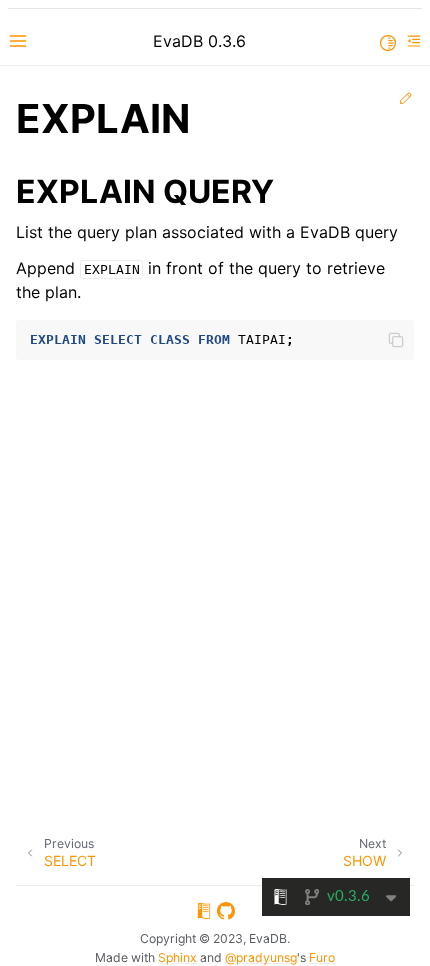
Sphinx (177, 957)
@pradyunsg (261, 957)
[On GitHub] (226, 914)
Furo (322, 957)
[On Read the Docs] (204, 914)
